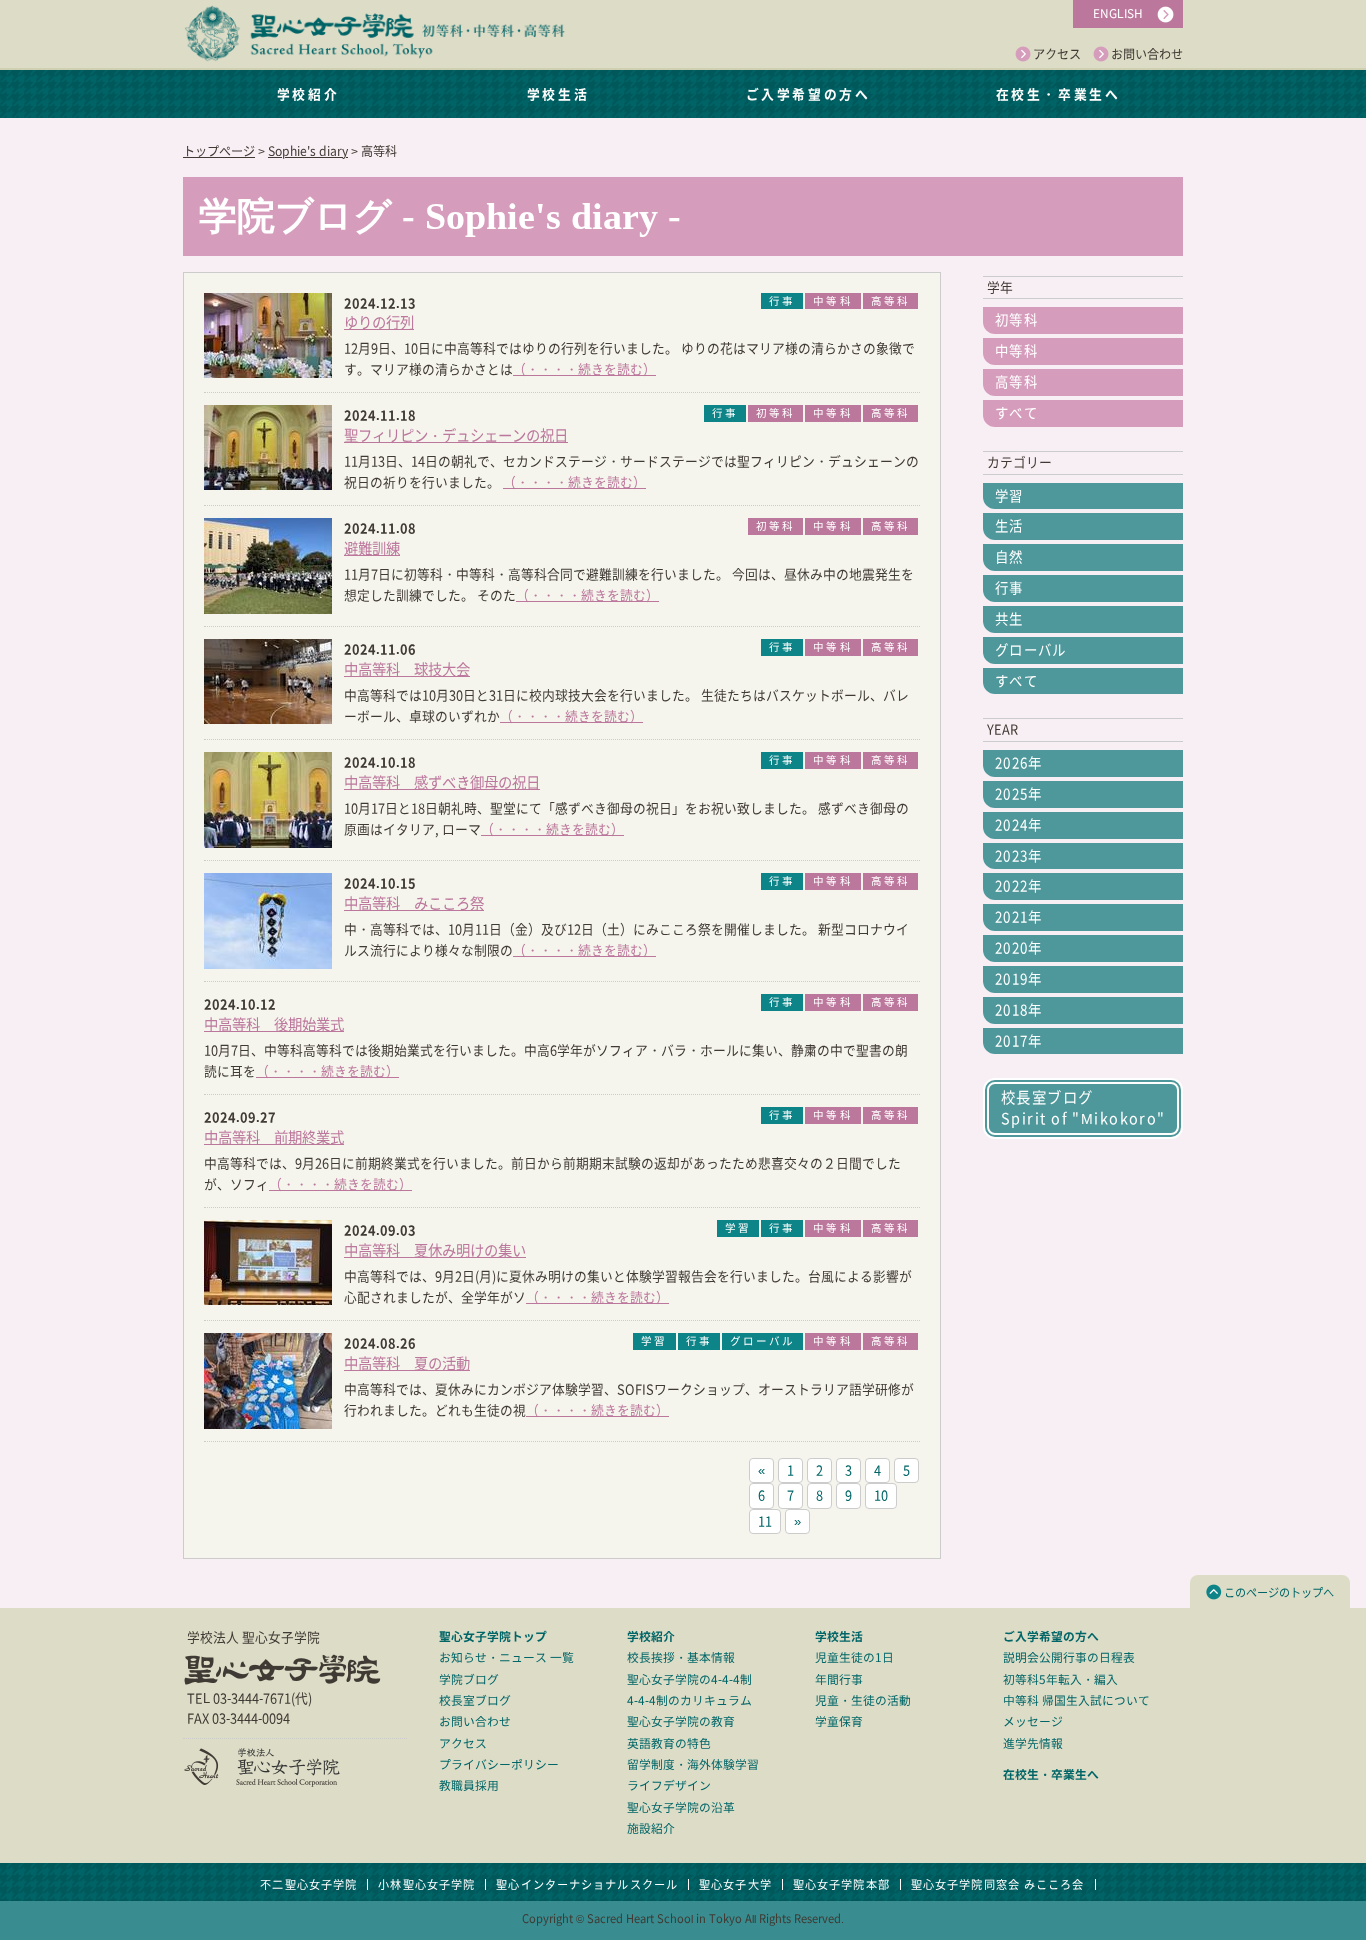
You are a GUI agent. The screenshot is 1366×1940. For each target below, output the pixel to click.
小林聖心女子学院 (426, 1884)
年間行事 (839, 1679)
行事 (1009, 588)
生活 (1009, 526)
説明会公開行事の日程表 (1069, 1657)
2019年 (1019, 979)
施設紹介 (651, 1828)
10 (881, 1495)
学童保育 (839, 1721)
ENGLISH (1118, 13)
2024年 (1019, 825)
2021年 (1019, 917)
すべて (1016, 413)
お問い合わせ (1147, 54)
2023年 (1019, 856)
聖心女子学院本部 (841, 1884)
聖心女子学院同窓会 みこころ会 (998, 1884)
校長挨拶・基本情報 (681, 1657)
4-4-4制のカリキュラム (689, 1700)
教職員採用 (469, 1785)
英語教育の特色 (669, 1743)
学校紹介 (308, 93)
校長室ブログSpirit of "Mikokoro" (1083, 1107)
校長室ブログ (475, 1700)
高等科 (1016, 382)
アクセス (1057, 54)
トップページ (219, 151)
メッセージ (1033, 1721)
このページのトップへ (1279, 1592)
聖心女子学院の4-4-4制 (689, 1679)
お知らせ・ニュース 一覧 (506, 1657)
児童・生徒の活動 (863, 1700)
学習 (1009, 496)
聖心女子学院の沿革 (681, 1807)
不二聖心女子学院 (308, 1884)
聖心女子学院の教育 (681, 1721)
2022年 (1019, 886)
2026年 (1019, 763)
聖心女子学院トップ (493, 1636)
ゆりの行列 (379, 322)
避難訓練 (372, 548)
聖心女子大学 (735, 1884)
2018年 (1019, 1010)
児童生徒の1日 (854, 1657)
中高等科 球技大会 (407, 669)
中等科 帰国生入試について (1076, 1700)
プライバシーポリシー (499, 1764)
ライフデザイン (669, 1785)
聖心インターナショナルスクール (587, 1884)
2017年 (1019, 1041)
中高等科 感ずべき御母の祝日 (442, 782)
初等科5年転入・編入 (1060, 1679)
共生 (1009, 619)
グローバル (1031, 650)
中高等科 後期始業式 (274, 1024)
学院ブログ (469, 1679)
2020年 (1019, 948)
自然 (1009, 557)
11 (765, 1521)
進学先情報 (1033, 1743)
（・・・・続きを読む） (584, 369)
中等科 (1016, 351)
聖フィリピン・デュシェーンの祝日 (456, 435)
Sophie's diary (308, 151)
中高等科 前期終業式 (274, 1137)
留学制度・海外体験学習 (693, 1764)
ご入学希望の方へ (808, 93)
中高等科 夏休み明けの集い (435, 1250)
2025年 (1019, 794)
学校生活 (558, 93)
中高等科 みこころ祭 (414, 903)
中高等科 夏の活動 (407, 1363)
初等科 (1016, 320)
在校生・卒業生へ (1058, 93)
